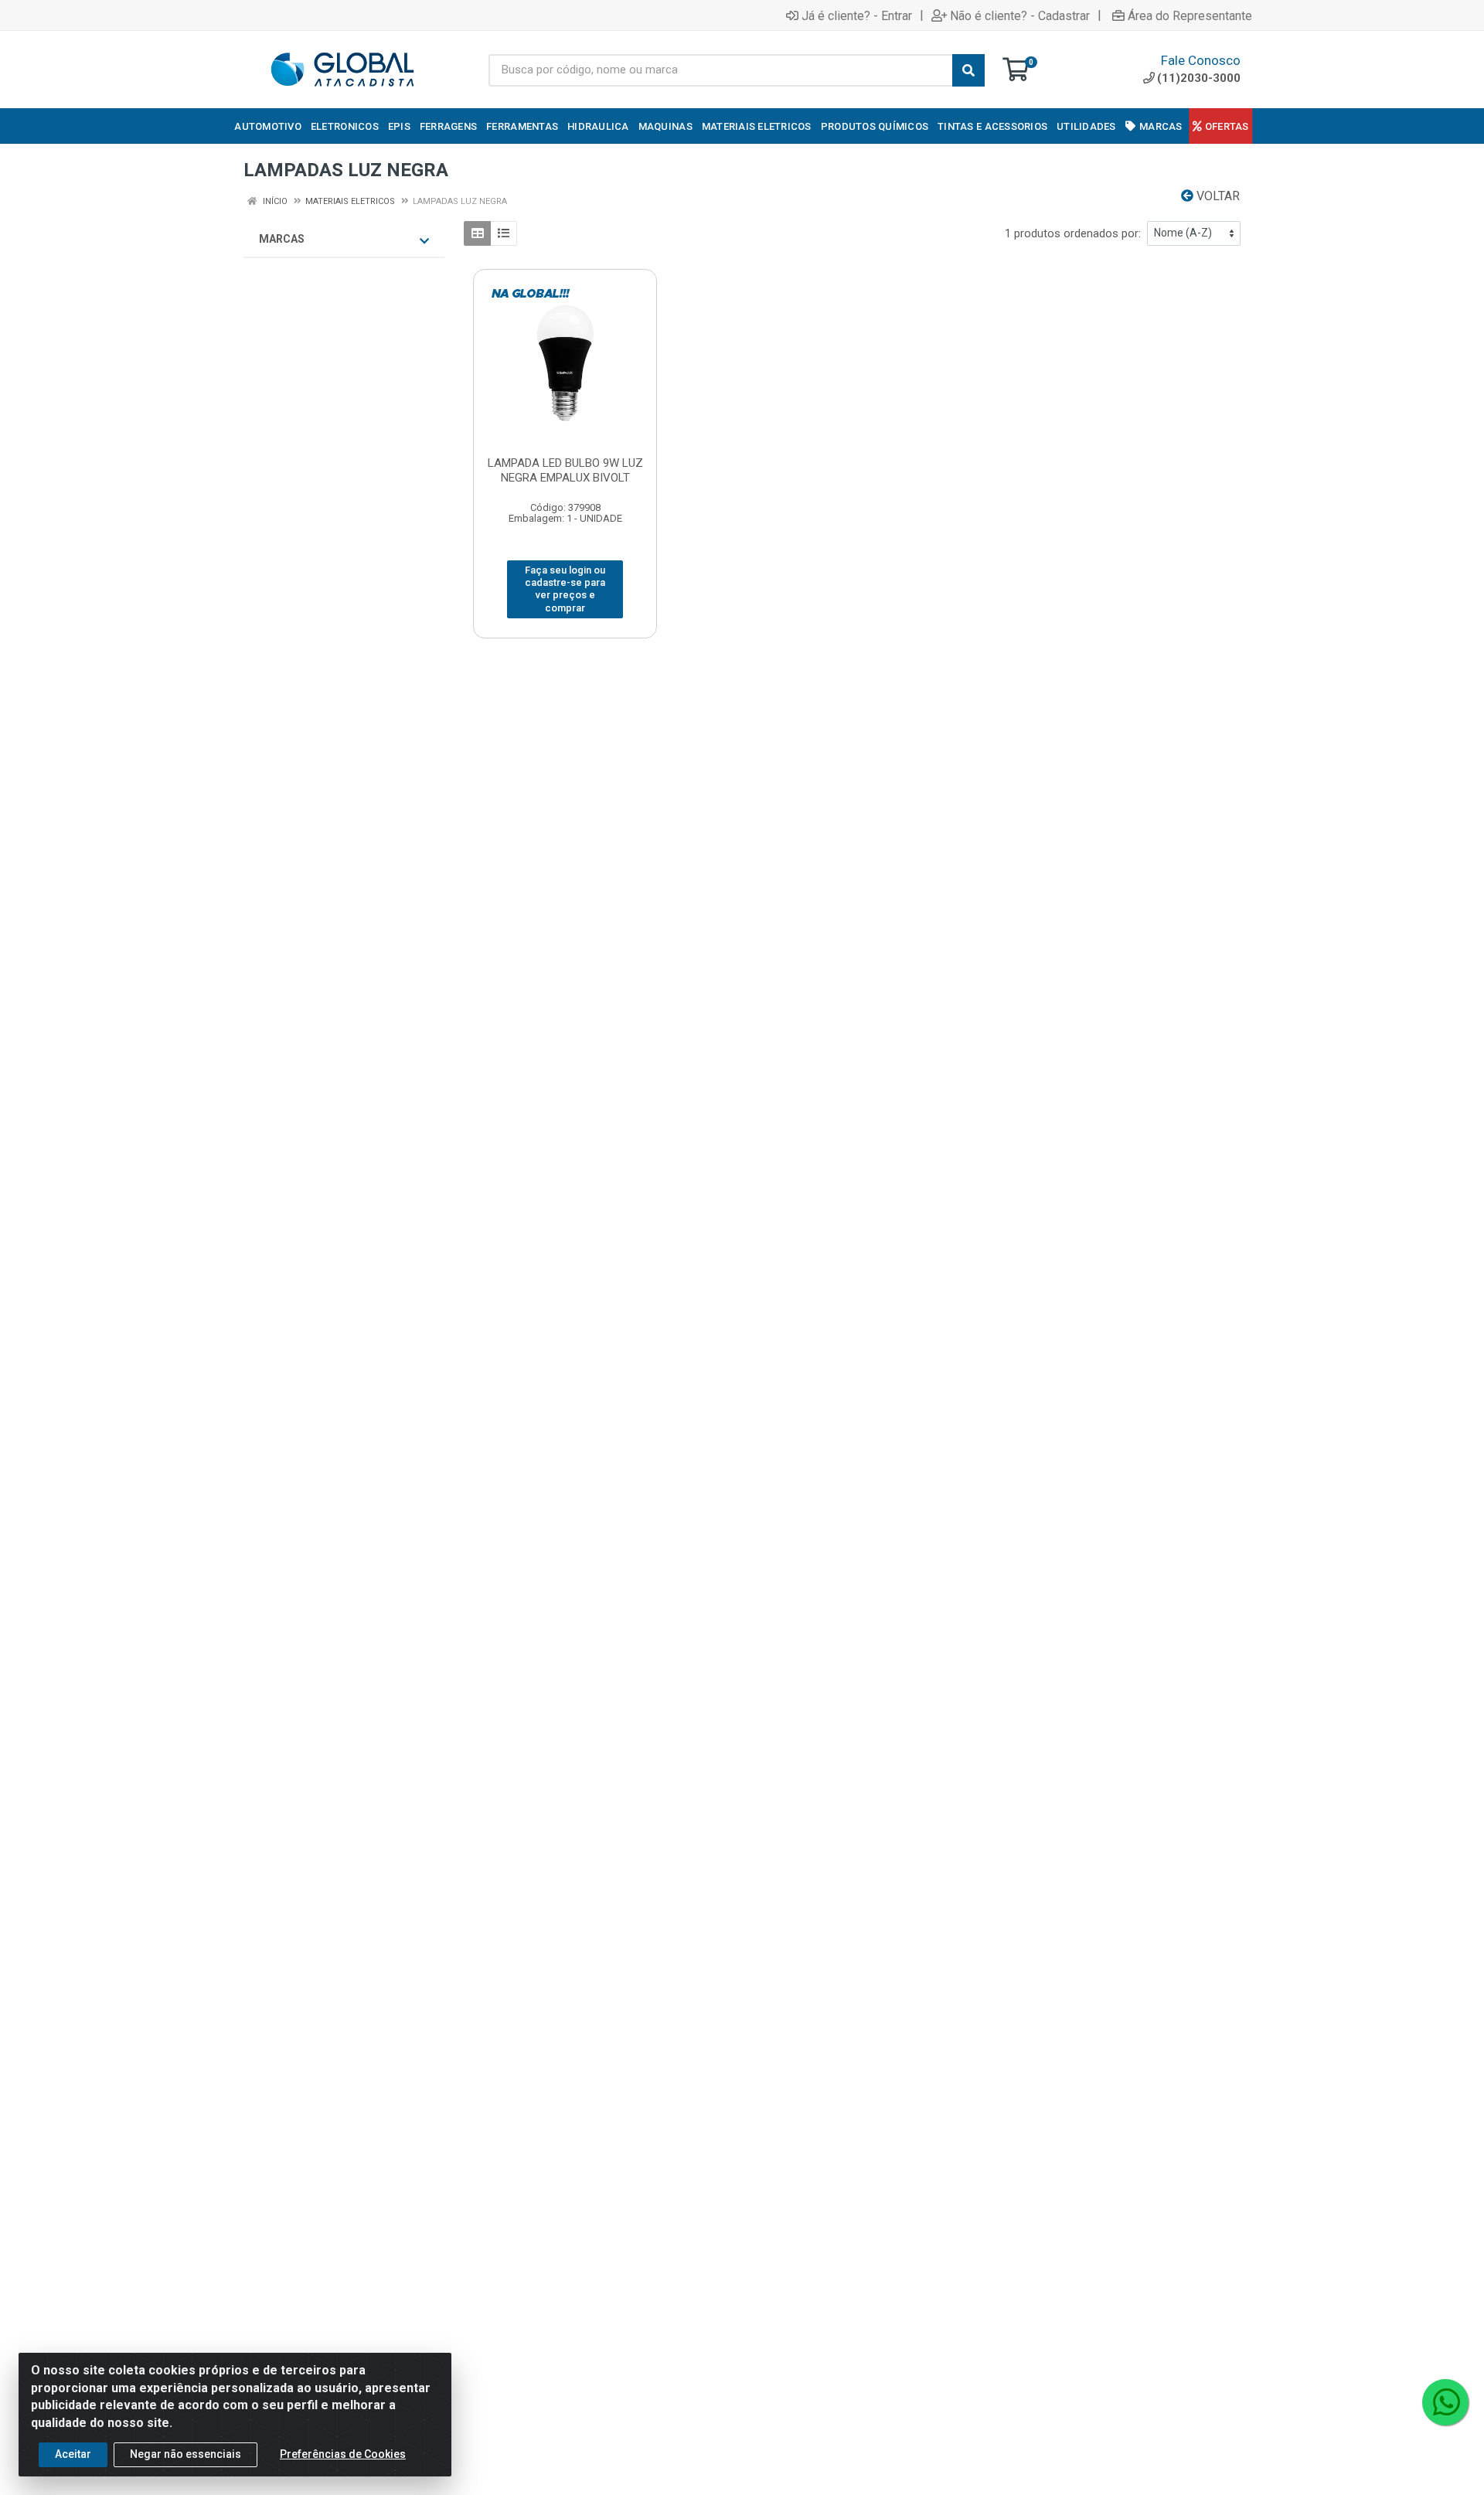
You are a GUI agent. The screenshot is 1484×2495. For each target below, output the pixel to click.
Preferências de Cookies (343, 2454)
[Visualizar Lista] (504, 233)
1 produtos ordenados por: (1073, 233)
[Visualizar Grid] (477, 233)
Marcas (282, 239)
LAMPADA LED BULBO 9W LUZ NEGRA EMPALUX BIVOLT (565, 470)
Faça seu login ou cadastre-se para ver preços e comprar (565, 589)
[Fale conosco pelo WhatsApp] (1445, 2402)
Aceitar (73, 2454)
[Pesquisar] (968, 70)
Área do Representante (1190, 15)
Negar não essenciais (185, 2454)
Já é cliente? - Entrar (857, 15)
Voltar (1217, 196)
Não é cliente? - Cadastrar (1020, 15)
